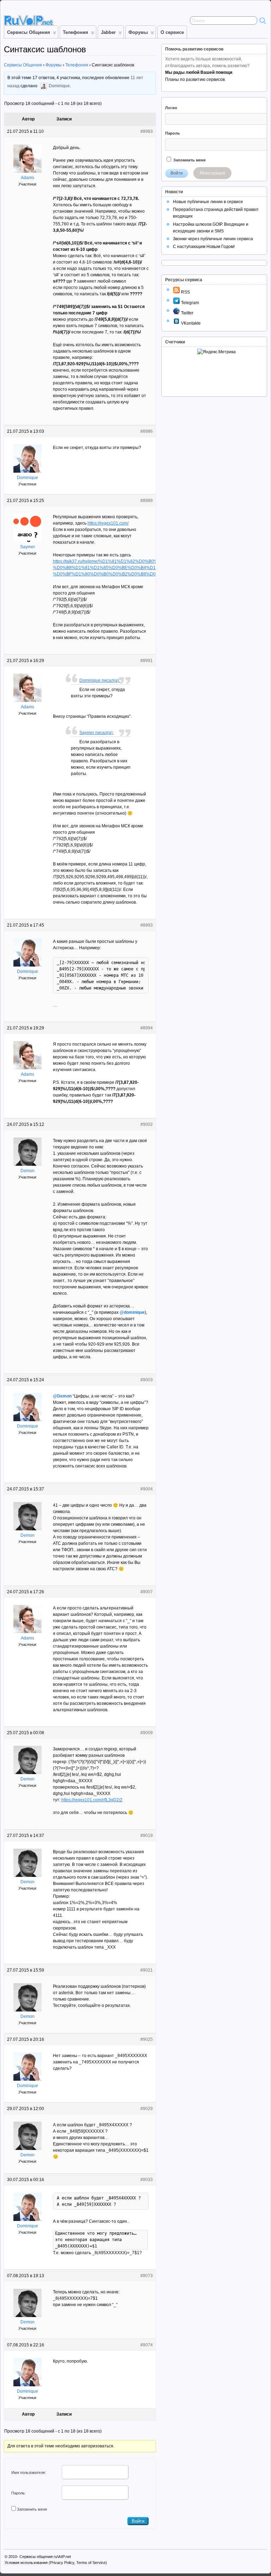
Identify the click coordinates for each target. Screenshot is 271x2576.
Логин (171, 108)
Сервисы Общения (29, 32)
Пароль (173, 133)
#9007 (147, 1592)
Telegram (189, 303)
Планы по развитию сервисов (195, 79)
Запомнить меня (32, 2509)
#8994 (147, 1028)
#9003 (147, 1380)
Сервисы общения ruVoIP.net (45, 2557)
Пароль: (19, 2493)
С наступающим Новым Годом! (204, 247)
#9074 (147, 2345)
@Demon (62, 1396)
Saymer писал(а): (97, 733)
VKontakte (190, 323)
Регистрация (212, 173)
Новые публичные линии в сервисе (208, 202)
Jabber (108, 32)
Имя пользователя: (29, 2472)
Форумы (138, 32)
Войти (138, 2521)
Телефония (76, 32)
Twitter (187, 313)
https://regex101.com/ (108, 523)
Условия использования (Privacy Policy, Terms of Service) (56, 2563)
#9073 (147, 2276)
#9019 (147, 1836)
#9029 (147, 2109)
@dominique (132, 1312)
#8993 (147, 925)
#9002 (147, 1124)
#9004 (147, 1489)
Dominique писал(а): (100, 680)
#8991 (147, 661)
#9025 (147, 2039)
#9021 (147, 1970)
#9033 (147, 2180)
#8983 (147, 131)
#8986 (147, 431)
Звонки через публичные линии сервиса (213, 239)
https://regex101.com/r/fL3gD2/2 (92, 1800)
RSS (185, 292)
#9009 (147, 1733)
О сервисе (172, 32)
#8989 (147, 501)
